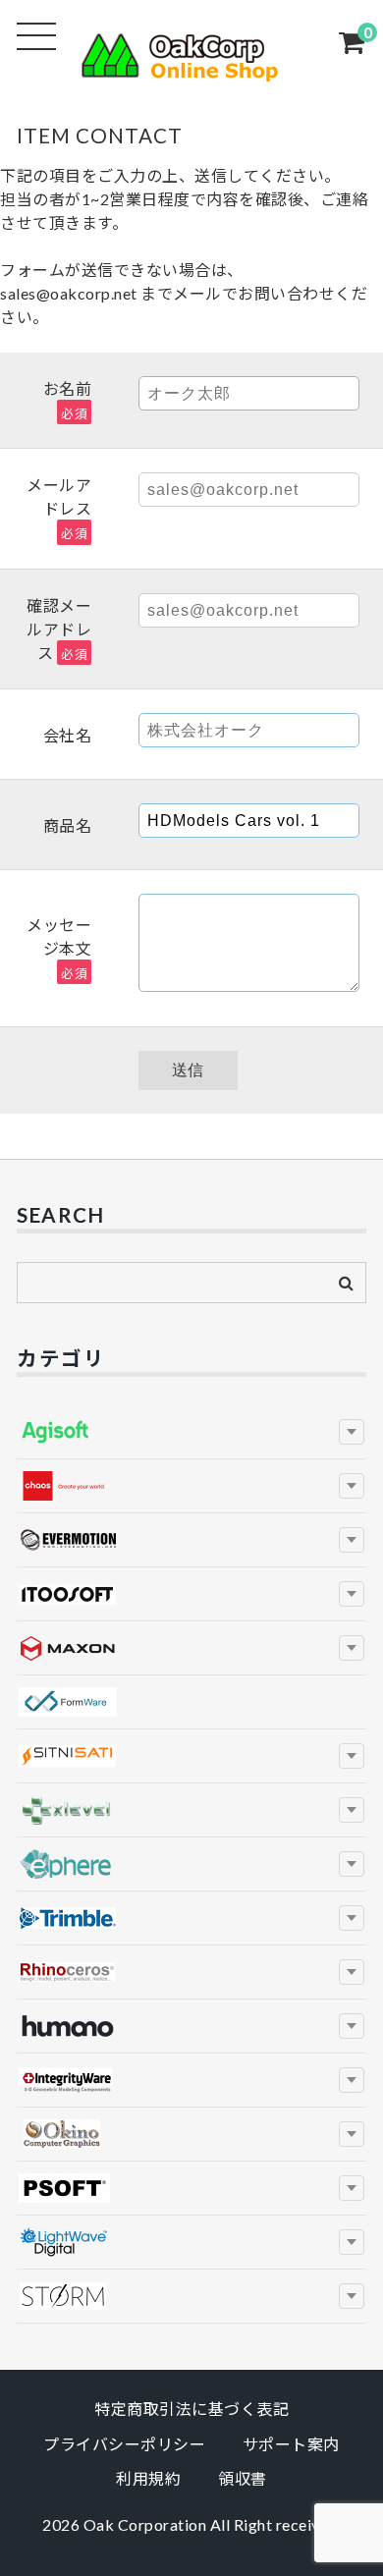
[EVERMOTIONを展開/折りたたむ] (352, 1540)
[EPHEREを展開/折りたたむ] (352, 1864)
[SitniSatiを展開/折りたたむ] (352, 1756)
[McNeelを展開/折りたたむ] (352, 1972)
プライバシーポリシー (124, 2444)
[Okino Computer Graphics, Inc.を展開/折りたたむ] (352, 2134)
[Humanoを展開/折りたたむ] (352, 2026)
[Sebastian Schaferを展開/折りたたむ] (352, 2296)
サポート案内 (291, 2444)
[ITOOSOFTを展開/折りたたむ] (352, 1594)
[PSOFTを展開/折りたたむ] (352, 2188)
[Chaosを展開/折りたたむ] (352, 1486)
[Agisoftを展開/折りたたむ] (352, 1432)
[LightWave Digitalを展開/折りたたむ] (352, 2242)
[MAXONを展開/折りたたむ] (352, 1648)
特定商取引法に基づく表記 (191, 2409)
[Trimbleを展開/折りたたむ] (352, 1918)
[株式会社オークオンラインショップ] (191, 70)
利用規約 (148, 2478)
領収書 (243, 2478)
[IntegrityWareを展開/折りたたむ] (352, 2080)
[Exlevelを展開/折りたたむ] (352, 1810)
